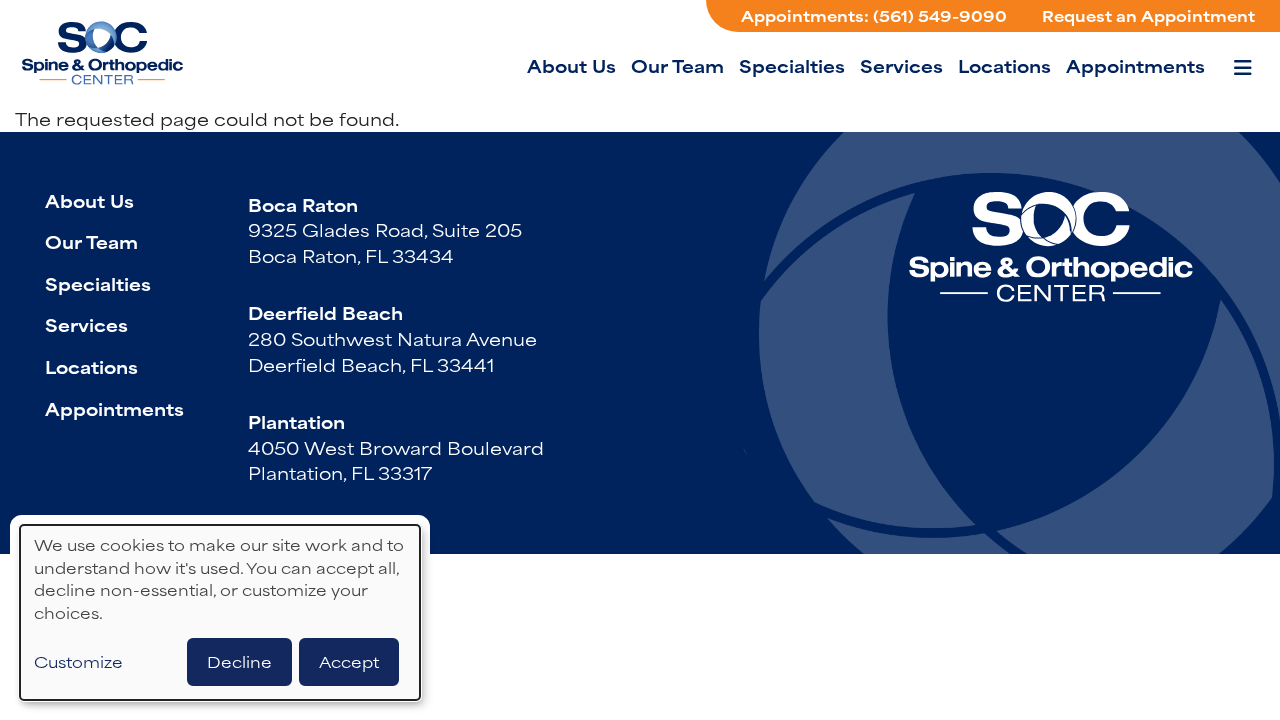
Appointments (1135, 65)
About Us (571, 65)
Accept (349, 661)
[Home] (140, 53)
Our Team (677, 65)
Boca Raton (303, 204)
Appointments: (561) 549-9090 (874, 15)
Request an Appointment (1148, 15)
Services (901, 65)
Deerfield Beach (325, 312)
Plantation (296, 421)
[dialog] (220, 612)
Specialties (792, 65)
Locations (1004, 65)
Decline (239, 661)
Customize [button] (78, 662)
